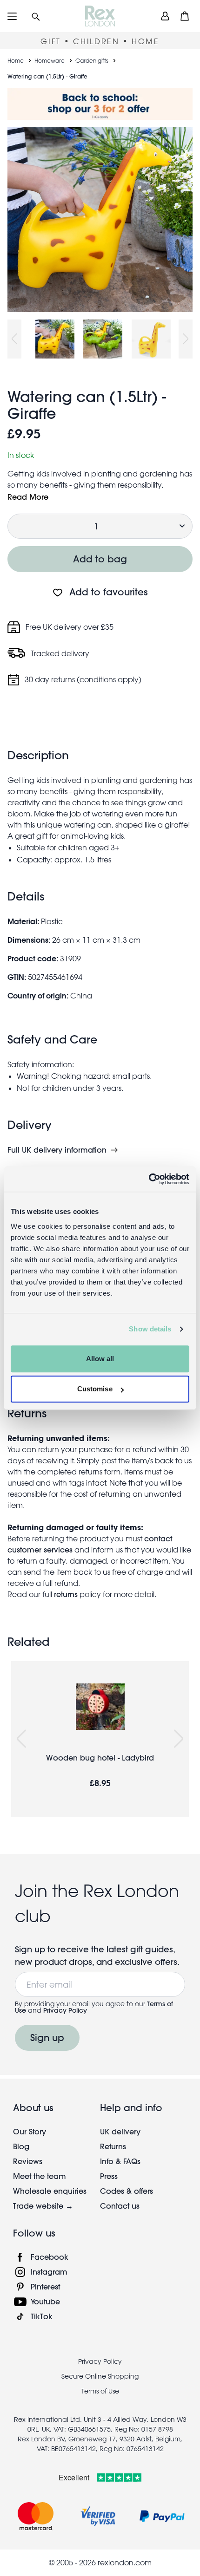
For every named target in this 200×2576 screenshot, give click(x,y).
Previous (14, 339)
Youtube (45, 2301)
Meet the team (40, 2176)
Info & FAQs (120, 2161)
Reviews (28, 2161)
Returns (113, 2146)
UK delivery (120, 2131)
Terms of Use (100, 2391)
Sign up (47, 2038)
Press (109, 2176)
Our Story (30, 2131)
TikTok (42, 2316)
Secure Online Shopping (100, 2376)
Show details (150, 1329)
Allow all (100, 1359)
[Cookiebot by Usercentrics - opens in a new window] (149, 1179)
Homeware (50, 60)
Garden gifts (92, 60)
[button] (36, 16)
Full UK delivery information (57, 1150)
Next (186, 339)
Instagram (49, 2272)
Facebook (50, 2257)
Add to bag (100, 559)
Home (16, 60)
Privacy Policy (65, 2010)
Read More (28, 497)
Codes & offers (127, 2191)
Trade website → (43, 2206)
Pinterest (45, 2286)
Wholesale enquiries (50, 2191)
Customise (95, 1389)
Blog (21, 2146)
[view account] (165, 16)
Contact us (120, 2206)
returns (66, 1594)
